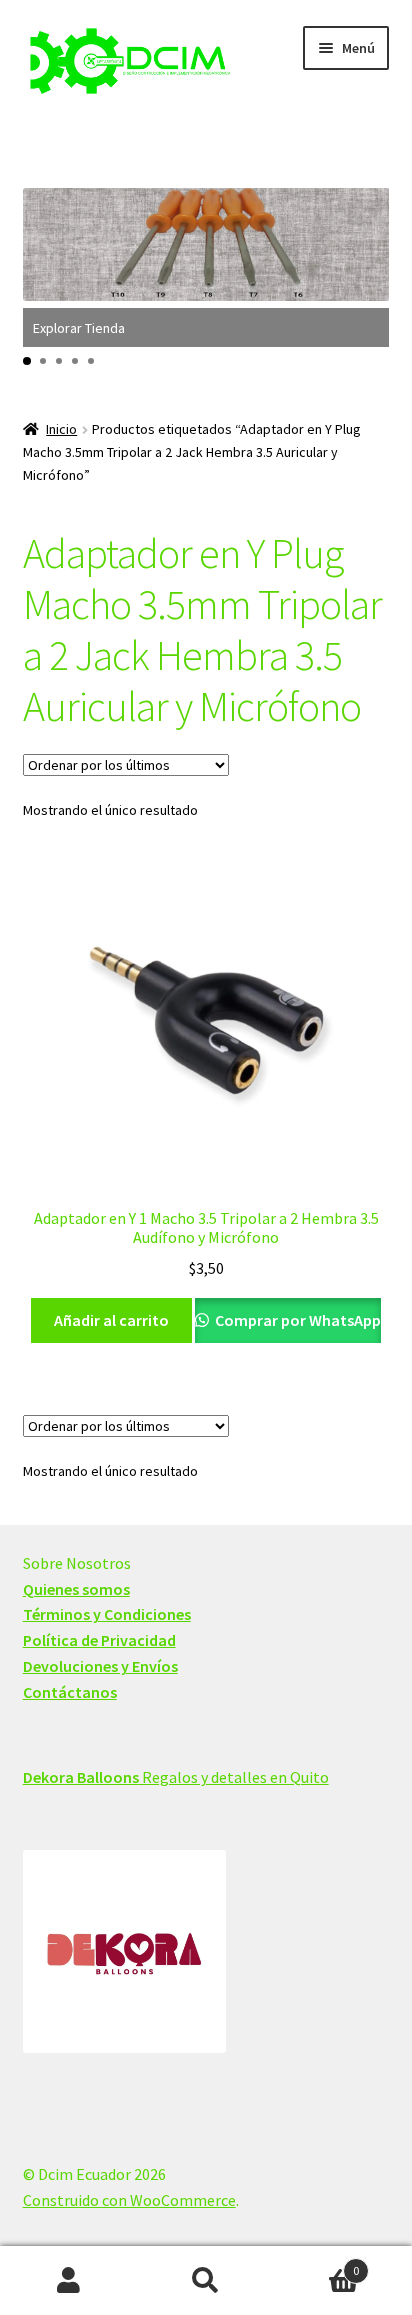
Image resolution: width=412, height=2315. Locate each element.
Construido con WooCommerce (129, 2200)
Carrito (317, 2263)
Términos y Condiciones (107, 1614)
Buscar (205, 2281)
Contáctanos (70, 1692)
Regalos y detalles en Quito (176, 1777)
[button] (27, 361)
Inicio (61, 429)
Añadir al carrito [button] (111, 1320)
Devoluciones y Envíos (100, 1666)
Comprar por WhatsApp (296, 1320)
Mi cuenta (68, 2281)
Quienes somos (76, 1589)
